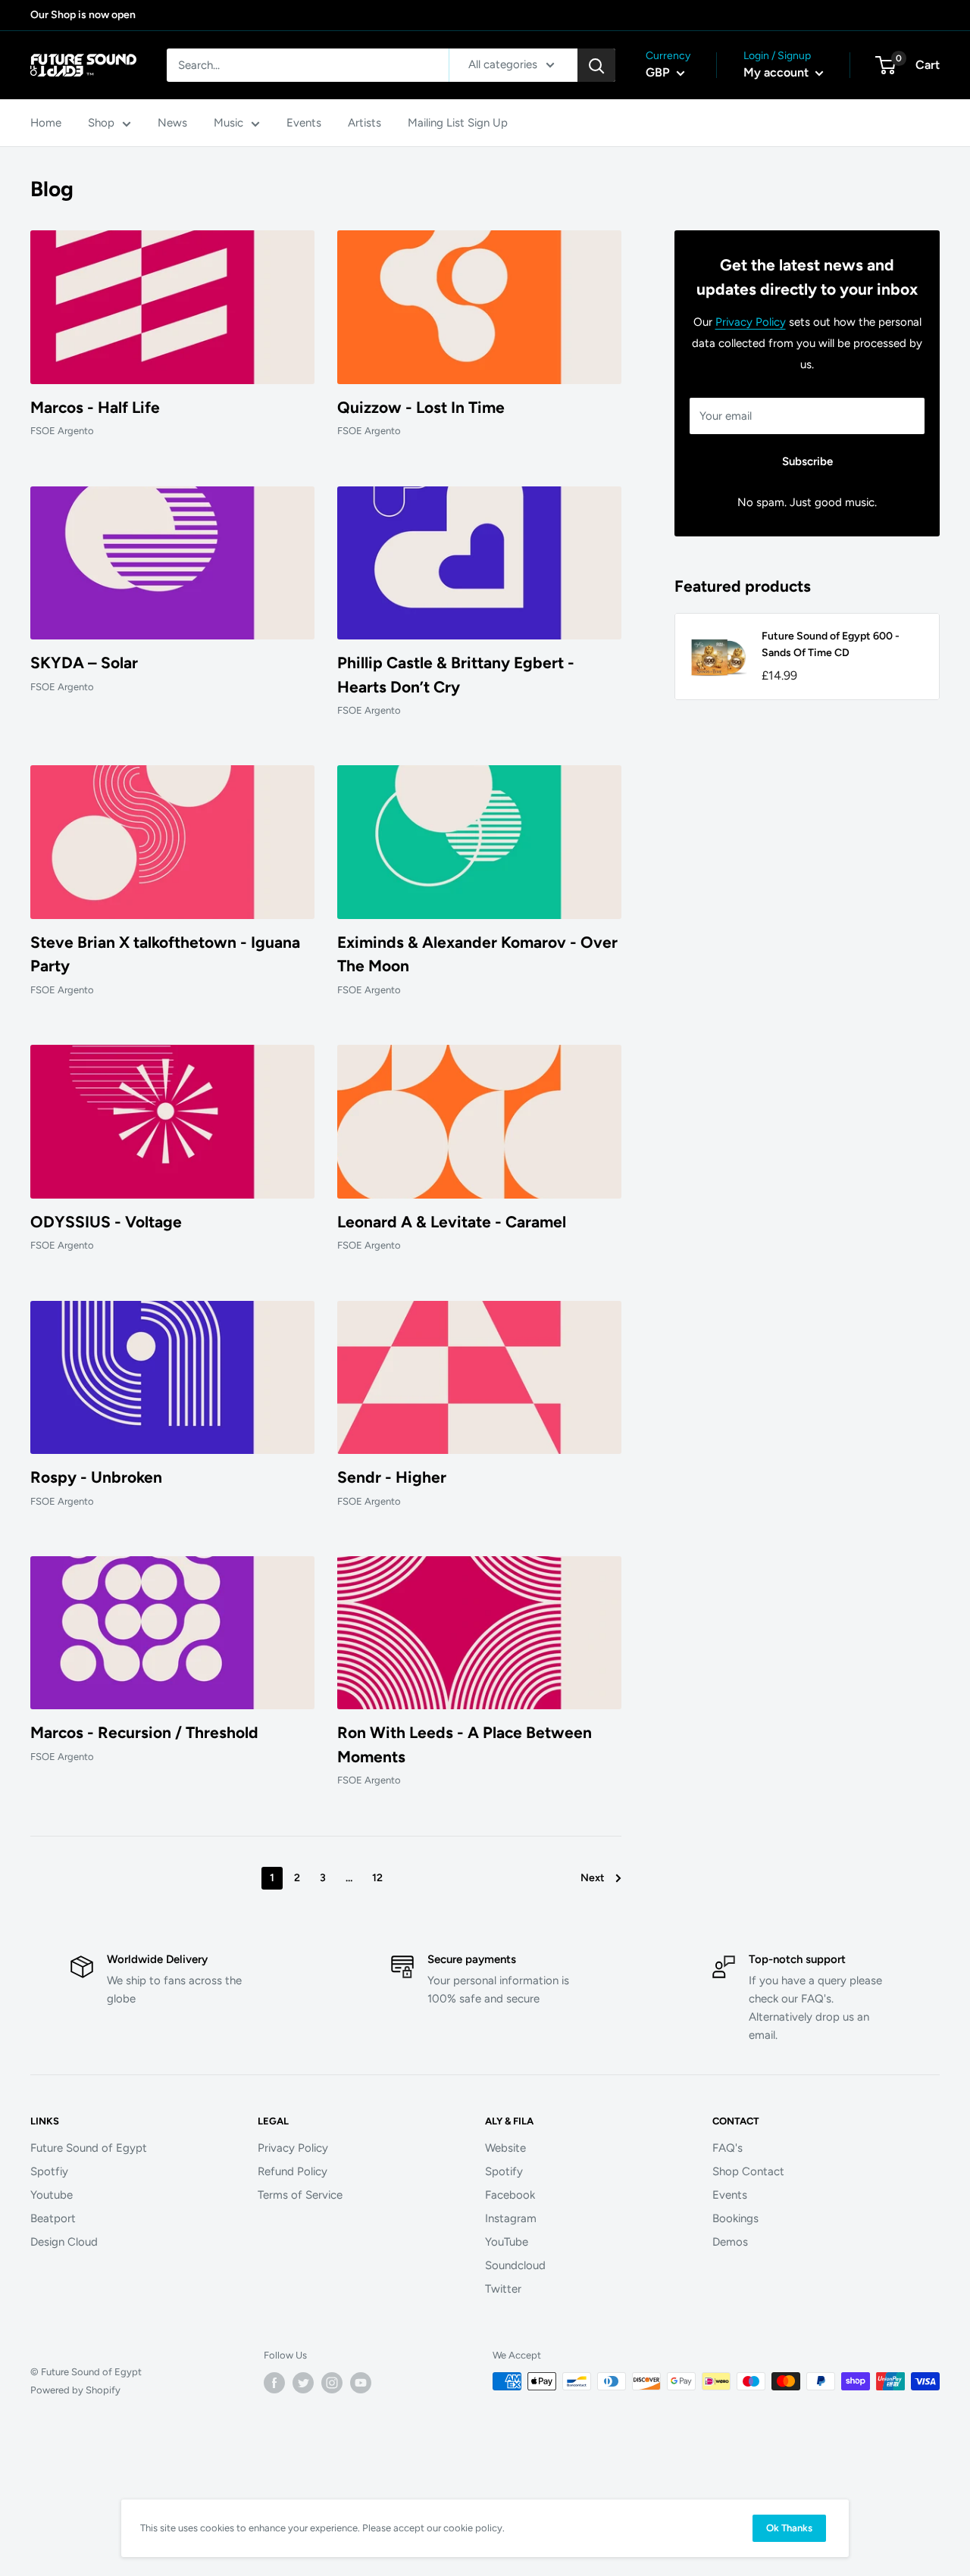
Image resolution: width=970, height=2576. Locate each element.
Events (730, 2195)
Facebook (510, 2195)
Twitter (503, 2289)
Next (593, 1878)
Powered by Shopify (75, 2390)
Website (505, 2148)
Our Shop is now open (83, 15)
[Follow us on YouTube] (361, 2383)
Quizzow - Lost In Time (421, 407)
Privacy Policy (751, 322)
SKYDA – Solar (84, 663)
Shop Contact (748, 2171)
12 (377, 1878)
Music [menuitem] (228, 123)
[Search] (596, 65)
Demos (730, 2242)
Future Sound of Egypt (89, 2148)
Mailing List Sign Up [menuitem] (458, 123)
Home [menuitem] (46, 123)
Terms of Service (300, 2195)
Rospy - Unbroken (96, 1477)
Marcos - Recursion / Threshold (144, 1732)
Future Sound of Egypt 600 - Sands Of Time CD (831, 644)
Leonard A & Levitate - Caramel (452, 1222)
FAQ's (727, 2148)
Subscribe (807, 461)
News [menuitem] (172, 123)
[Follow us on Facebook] (274, 2383)
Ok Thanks (789, 2528)
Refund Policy (293, 2171)
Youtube (52, 2195)
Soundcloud (515, 2265)
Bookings (735, 2218)
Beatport (53, 2218)
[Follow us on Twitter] (303, 2383)
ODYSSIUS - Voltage (106, 1222)
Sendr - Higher (392, 1477)
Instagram (511, 2218)
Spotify (504, 2171)
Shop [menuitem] (101, 123)
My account (778, 72)
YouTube (507, 2242)
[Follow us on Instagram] (332, 2383)
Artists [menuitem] (365, 123)
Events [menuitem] (304, 123)
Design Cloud (64, 2242)
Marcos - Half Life (95, 407)
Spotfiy (49, 2171)
